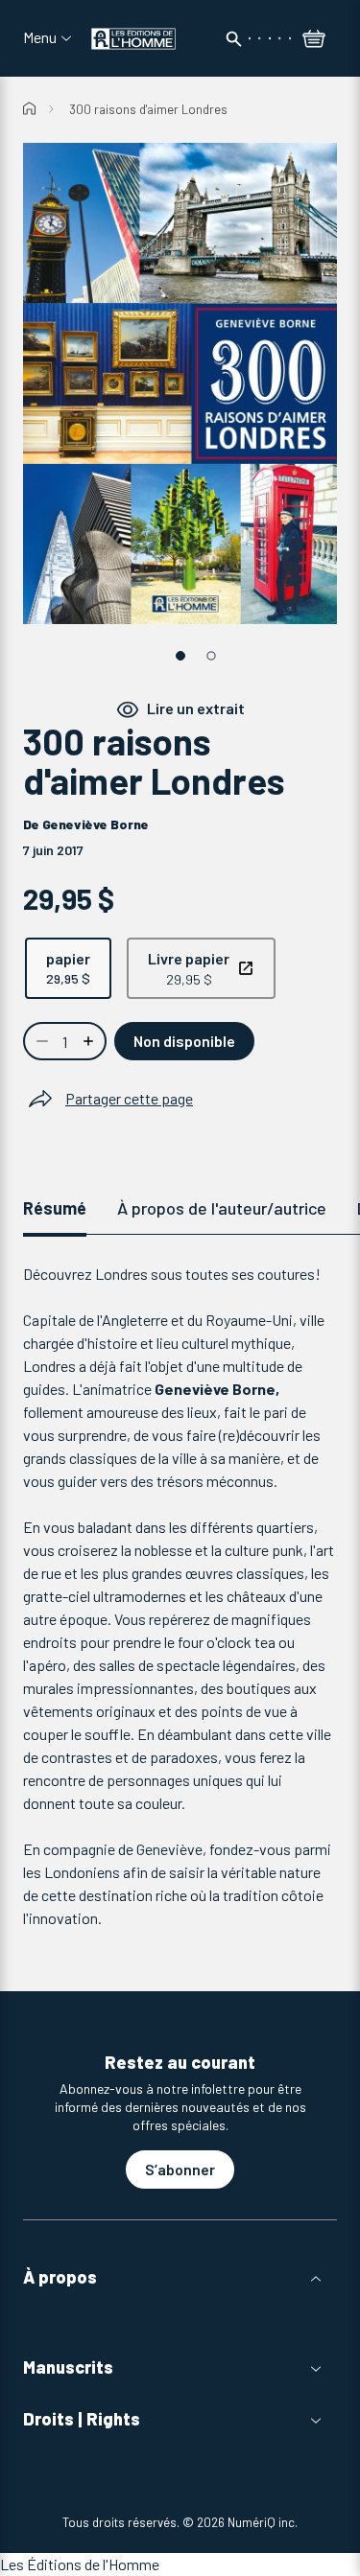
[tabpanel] (180, 1596)
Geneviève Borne (96, 824)
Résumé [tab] (55, 1208)
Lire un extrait (196, 709)
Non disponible (184, 1041)
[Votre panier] (314, 40)
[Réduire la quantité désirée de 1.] (40, 1041)
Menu (40, 37)
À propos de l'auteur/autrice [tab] (222, 1208)
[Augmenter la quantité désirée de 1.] (90, 1041)
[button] (180, 2277)
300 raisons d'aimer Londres (148, 109)
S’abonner (180, 2169)
